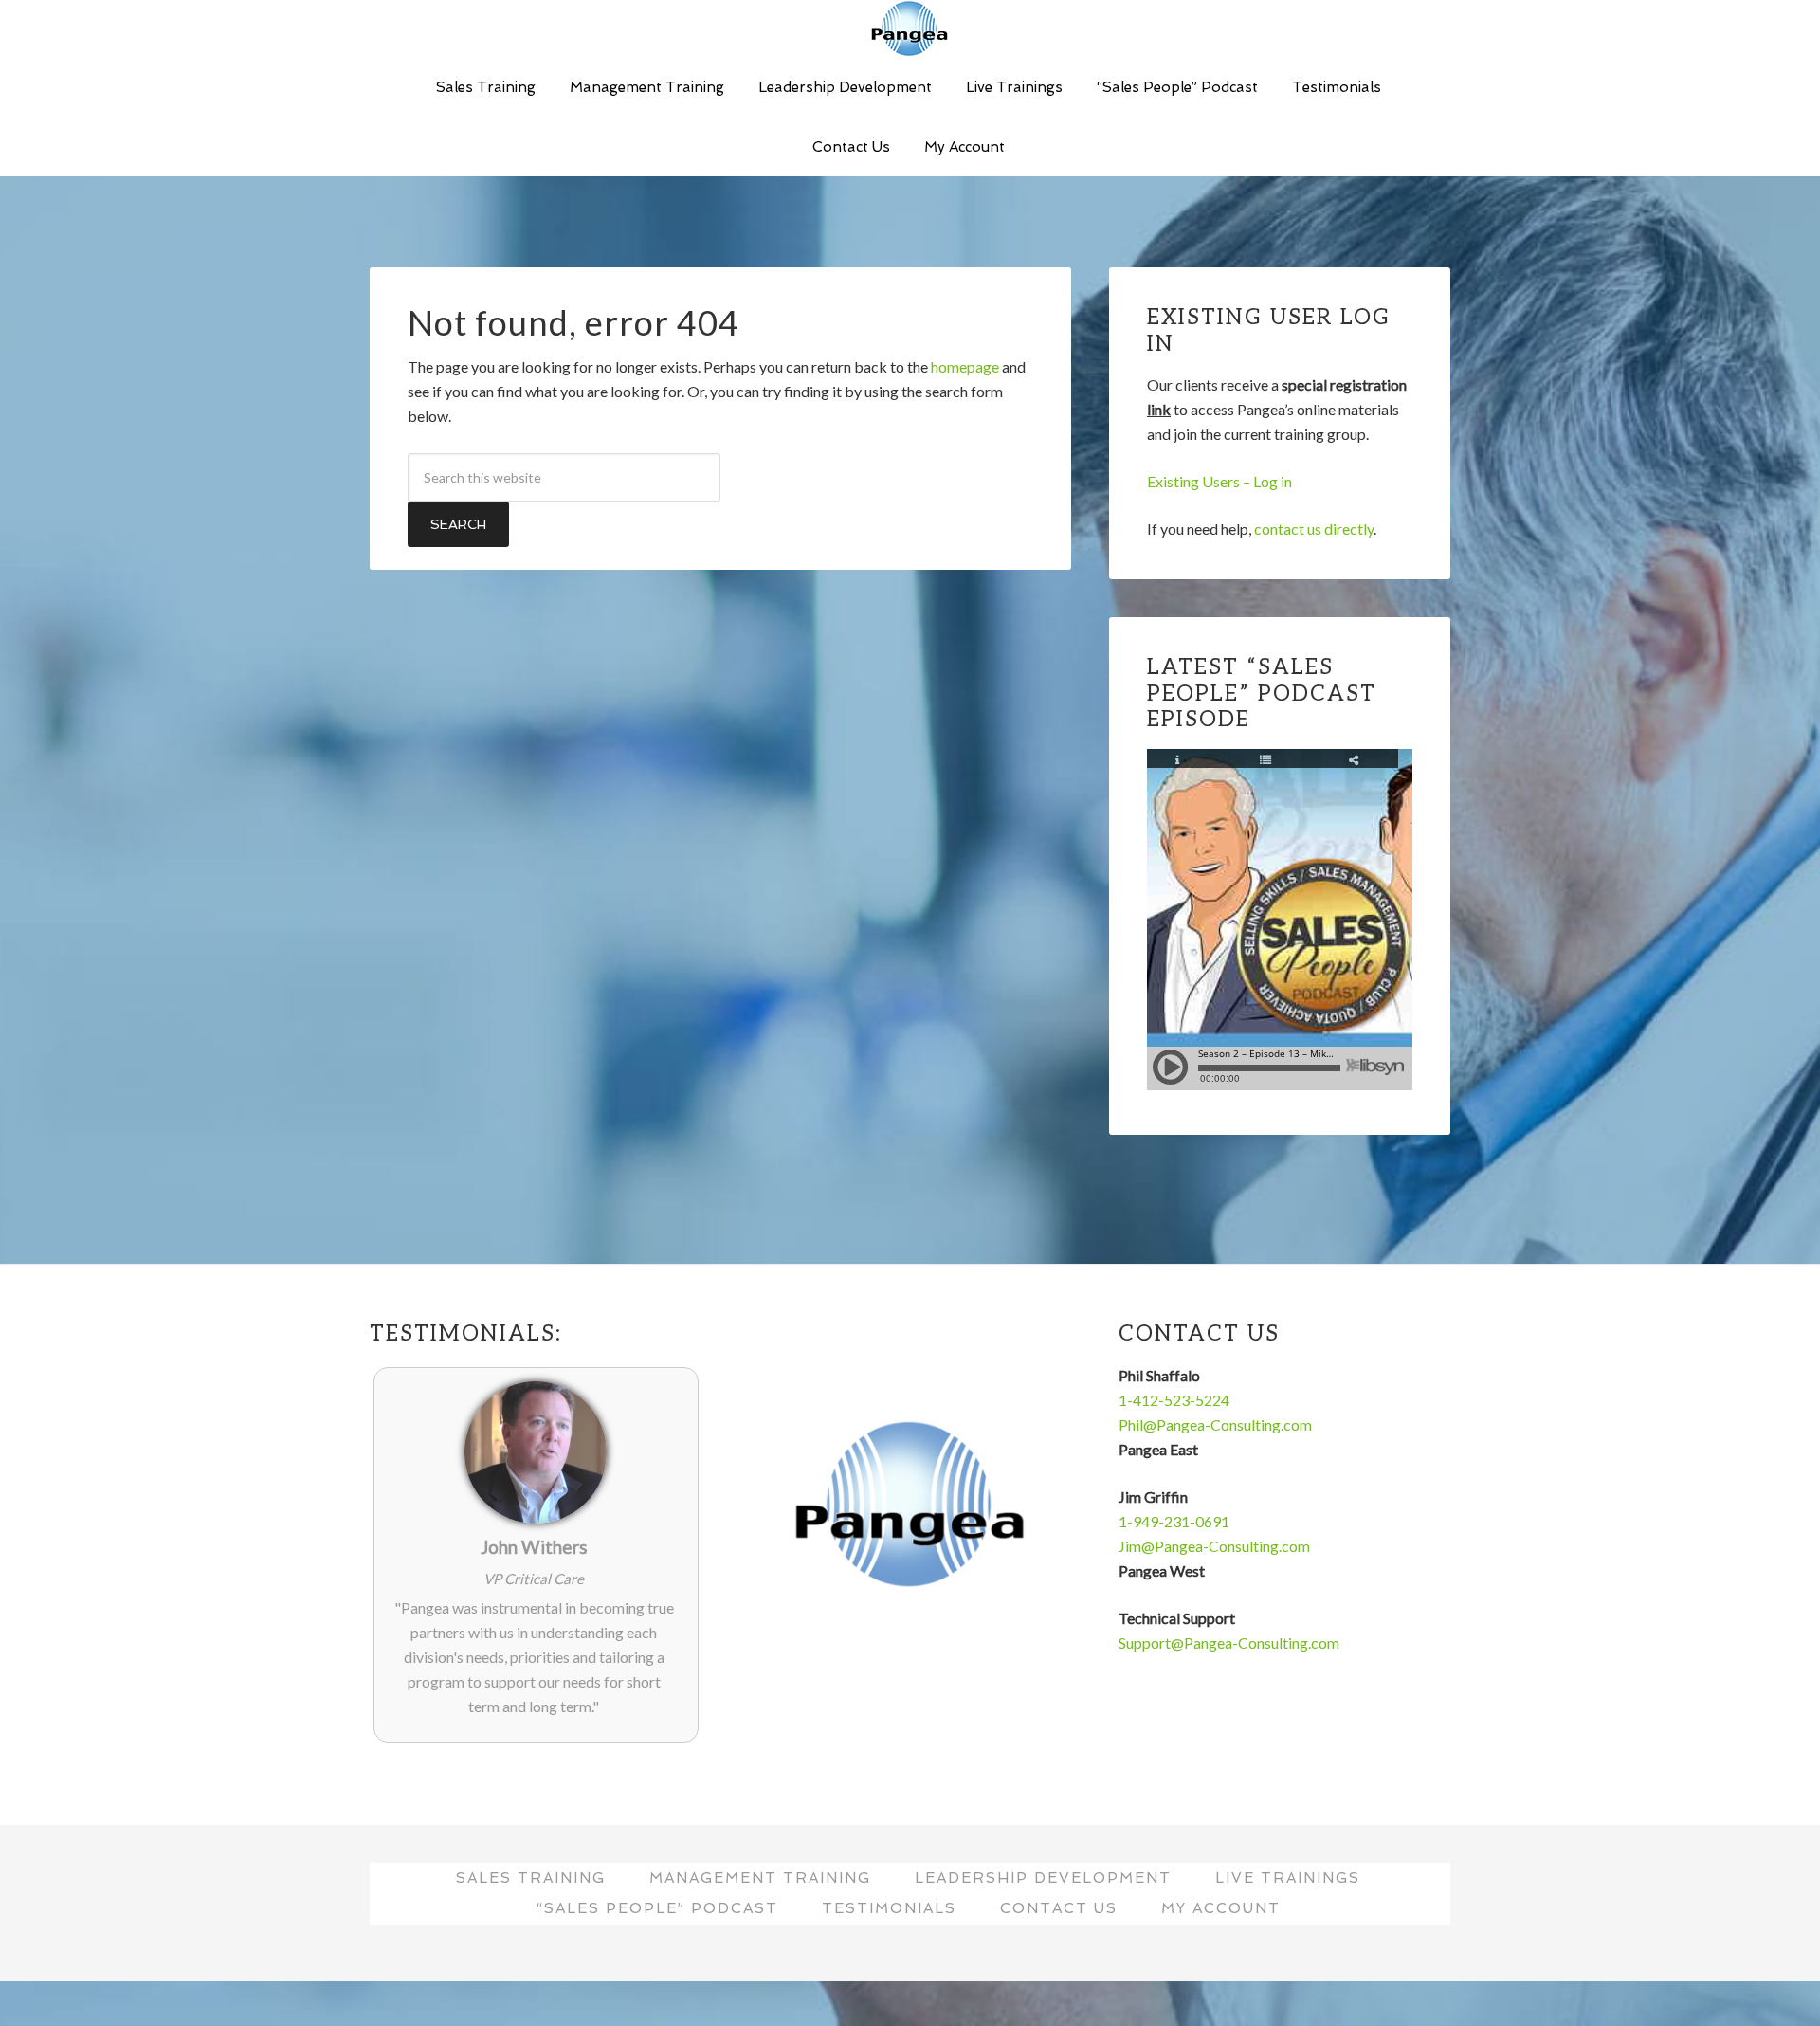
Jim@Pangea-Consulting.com (1214, 1546)
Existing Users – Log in (1219, 481)
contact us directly (1314, 529)
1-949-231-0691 (1174, 1521)
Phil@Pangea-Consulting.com (1215, 1424)
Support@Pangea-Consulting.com (1229, 1643)
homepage (965, 366)
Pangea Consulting (910, 28)
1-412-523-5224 (1174, 1400)
